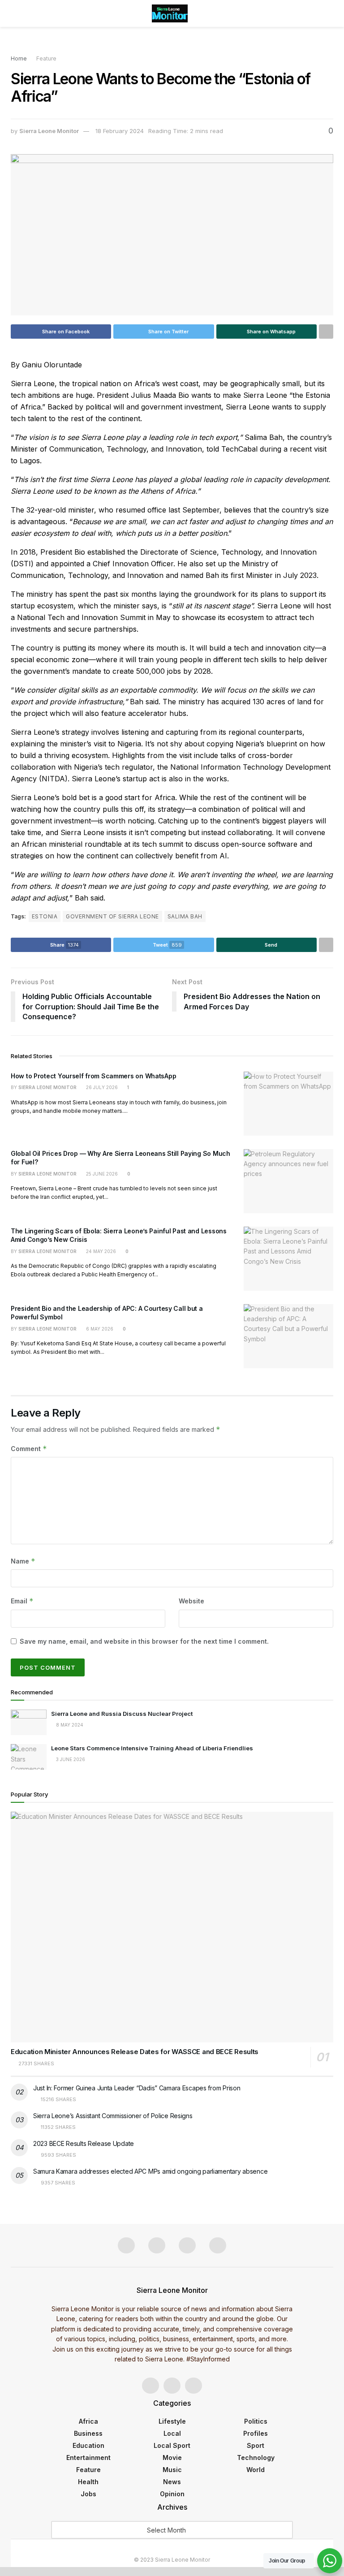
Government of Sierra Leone (112, 916)
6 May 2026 (99, 1329)
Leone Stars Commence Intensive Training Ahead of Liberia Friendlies (153, 1748)
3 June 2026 (70, 1759)
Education (88, 2445)
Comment (29, 1449)
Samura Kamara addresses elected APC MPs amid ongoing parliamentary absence (150, 2171)
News (172, 2482)
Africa (88, 2421)
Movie (172, 2458)
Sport (256, 2445)
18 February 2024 (120, 131)
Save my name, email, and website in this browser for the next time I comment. (144, 1641)
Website (191, 1601)
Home (19, 58)
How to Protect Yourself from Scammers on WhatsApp (93, 1076)
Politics (256, 2421)
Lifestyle (172, 2421)
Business (88, 2433)
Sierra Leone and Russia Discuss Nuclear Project (123, 1714)
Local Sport (172, 2445)
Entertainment (88, 2458)
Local (172, 2433)
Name (23, 1561)
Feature (46, 58)
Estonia (45, 916)
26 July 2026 (101, 1087)
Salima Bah (185, 916)
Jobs (88, 2494)
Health (88, 2482)
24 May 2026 (100, 1251)
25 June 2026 (101, 1174)
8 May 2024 (69, 1725)
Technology (256, 2458)
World (256, 2470)
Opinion (172, 2494)
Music (172, 2470)
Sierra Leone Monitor (49, 131)
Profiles (256, 2433)
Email (22, 1601)
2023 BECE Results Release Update (84, 2143)
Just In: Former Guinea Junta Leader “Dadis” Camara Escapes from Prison (137, 2088)
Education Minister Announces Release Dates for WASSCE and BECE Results (135, 2052)
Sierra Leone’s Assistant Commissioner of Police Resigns (113, 2116)
